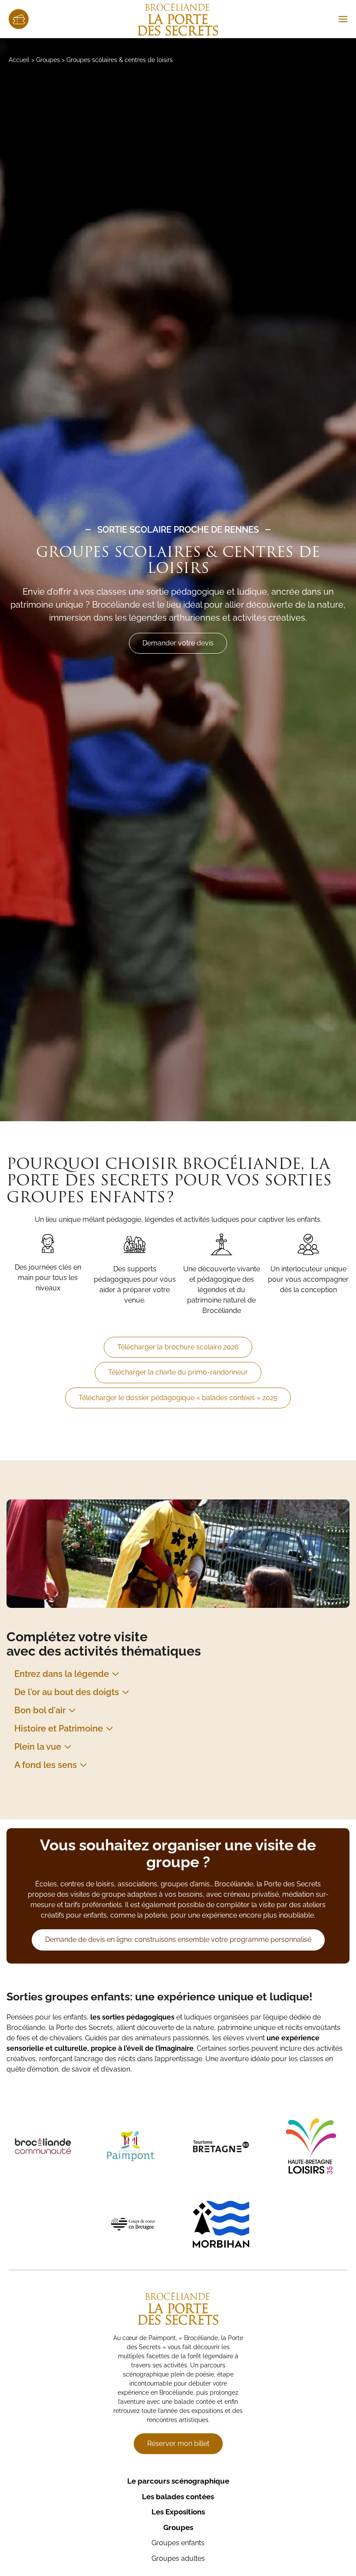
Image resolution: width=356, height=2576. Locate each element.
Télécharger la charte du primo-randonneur (178, 1372)
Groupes (48, 60)
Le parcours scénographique (178, 2481)
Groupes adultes (178, 2558)
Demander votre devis (178, 643)
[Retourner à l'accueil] (178, 19)
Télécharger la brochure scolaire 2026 (178, 1347)
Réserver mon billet (178, 2443)
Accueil (19, 60)
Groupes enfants (178, 2543)
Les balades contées (178, 2497)
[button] (343, 19)
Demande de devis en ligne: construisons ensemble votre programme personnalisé (178, 1939)
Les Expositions (178, 2512)
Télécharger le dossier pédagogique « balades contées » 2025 (178, 1398)
